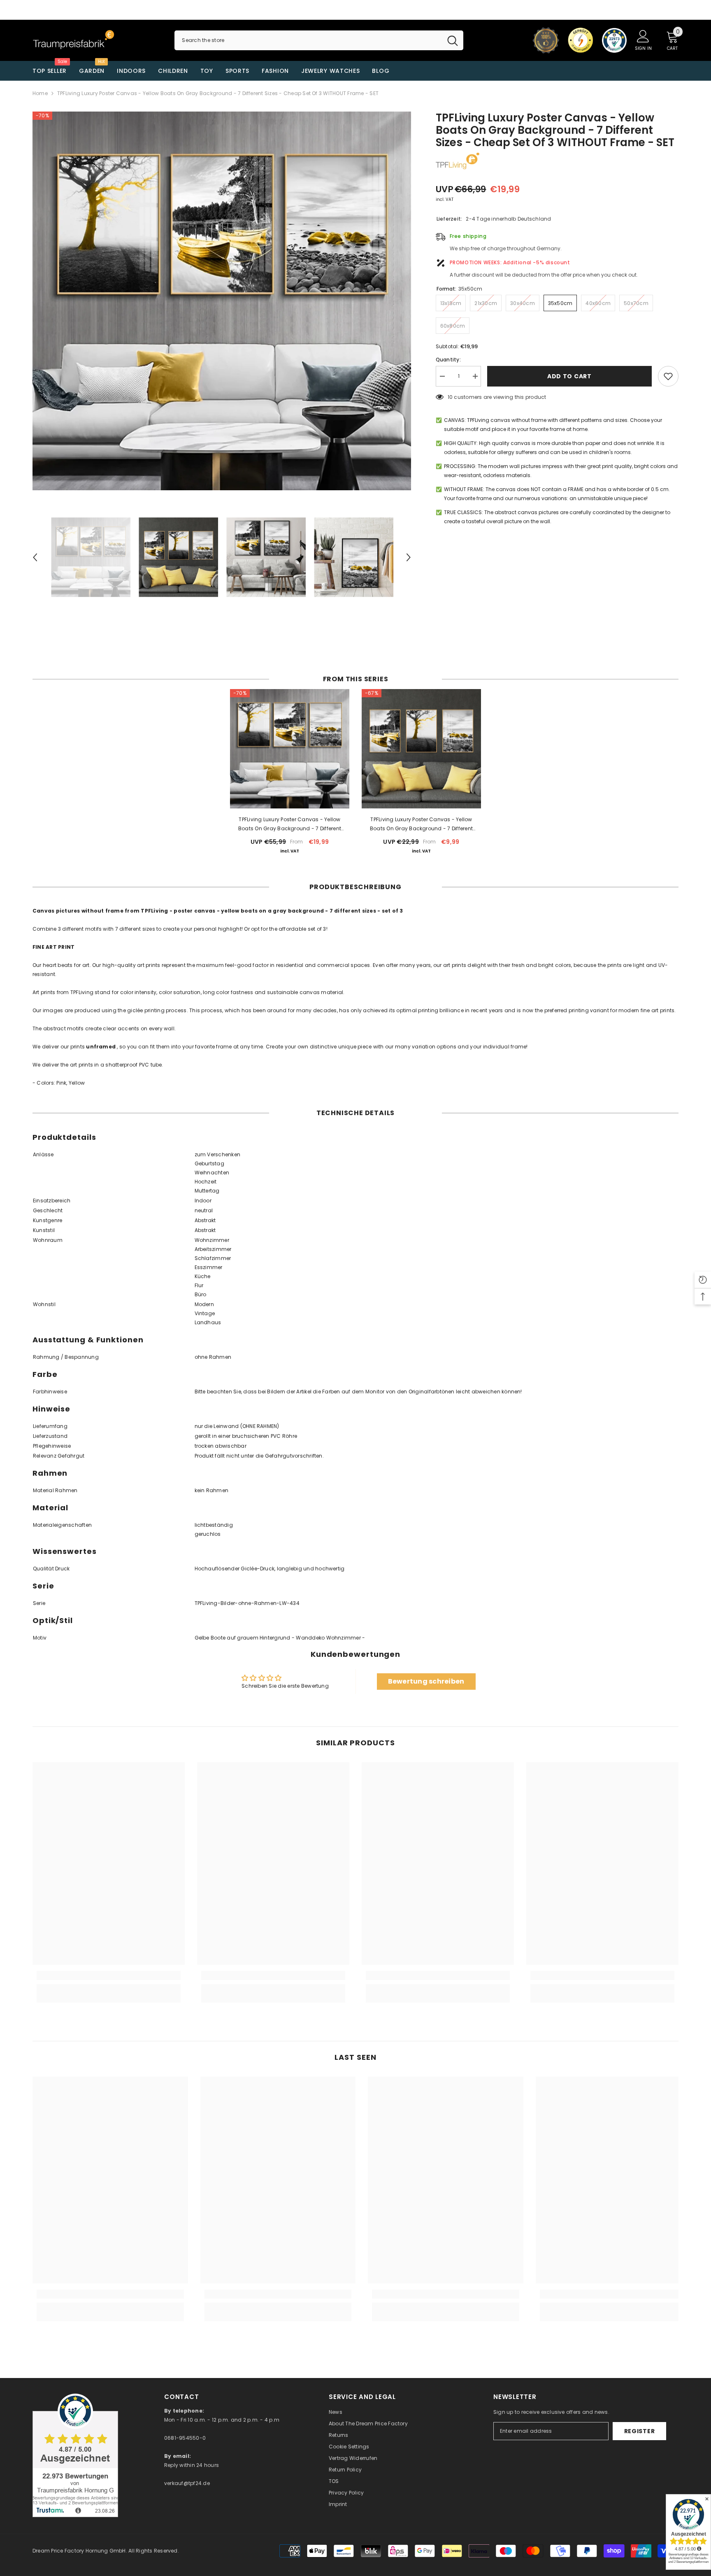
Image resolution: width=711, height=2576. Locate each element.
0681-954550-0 (185, 2438)
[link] (109, 1975)
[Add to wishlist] (668, 376)
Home (40, 93)
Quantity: (448, 360)
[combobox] (308, 40)
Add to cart (569, 376)
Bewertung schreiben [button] (426, 1681)
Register (640, 2431)
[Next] (409, 557)
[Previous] (35, 557)
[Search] (319, 40)
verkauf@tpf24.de (187, 2483)
